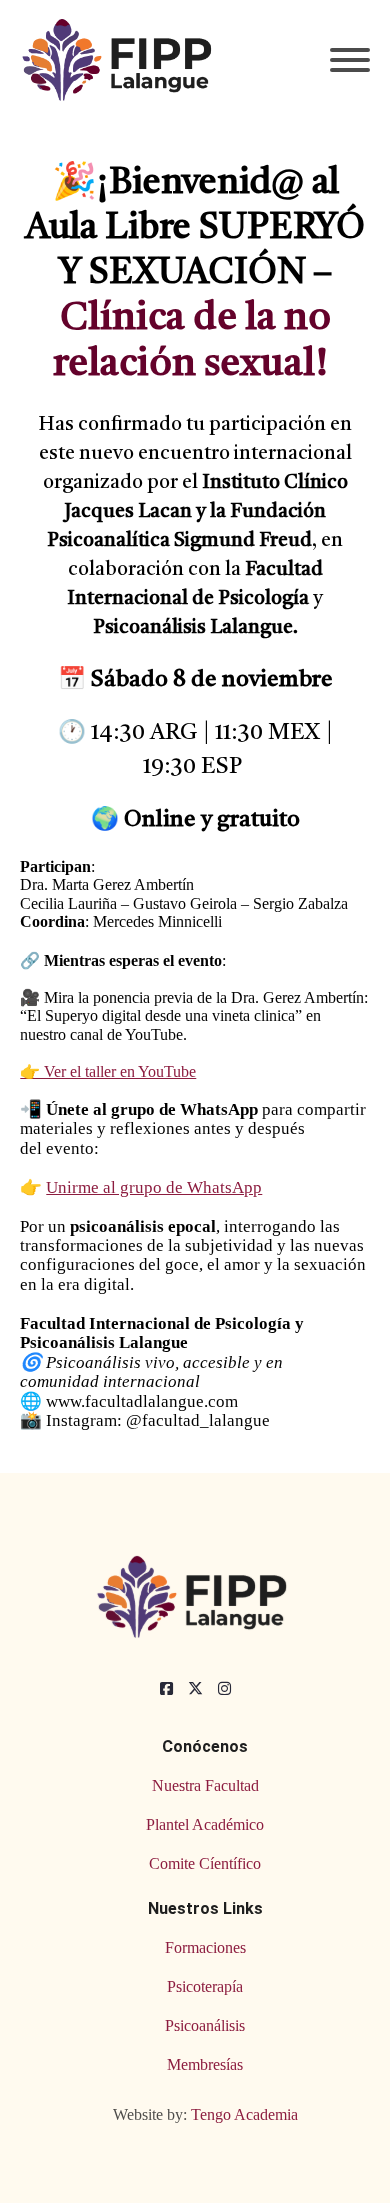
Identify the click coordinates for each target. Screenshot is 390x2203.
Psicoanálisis (205, 2025)
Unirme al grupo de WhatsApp (154, 1187)
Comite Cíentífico (205, 1863)
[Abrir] (350, 60)
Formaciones (205, 1947)
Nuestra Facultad (205, 1785)
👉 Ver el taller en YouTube (108, 1071)
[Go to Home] (120, 60)
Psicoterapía (205, 1986)
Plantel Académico (205, 1824)
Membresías (205, 2064)
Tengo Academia (244, 2114)
